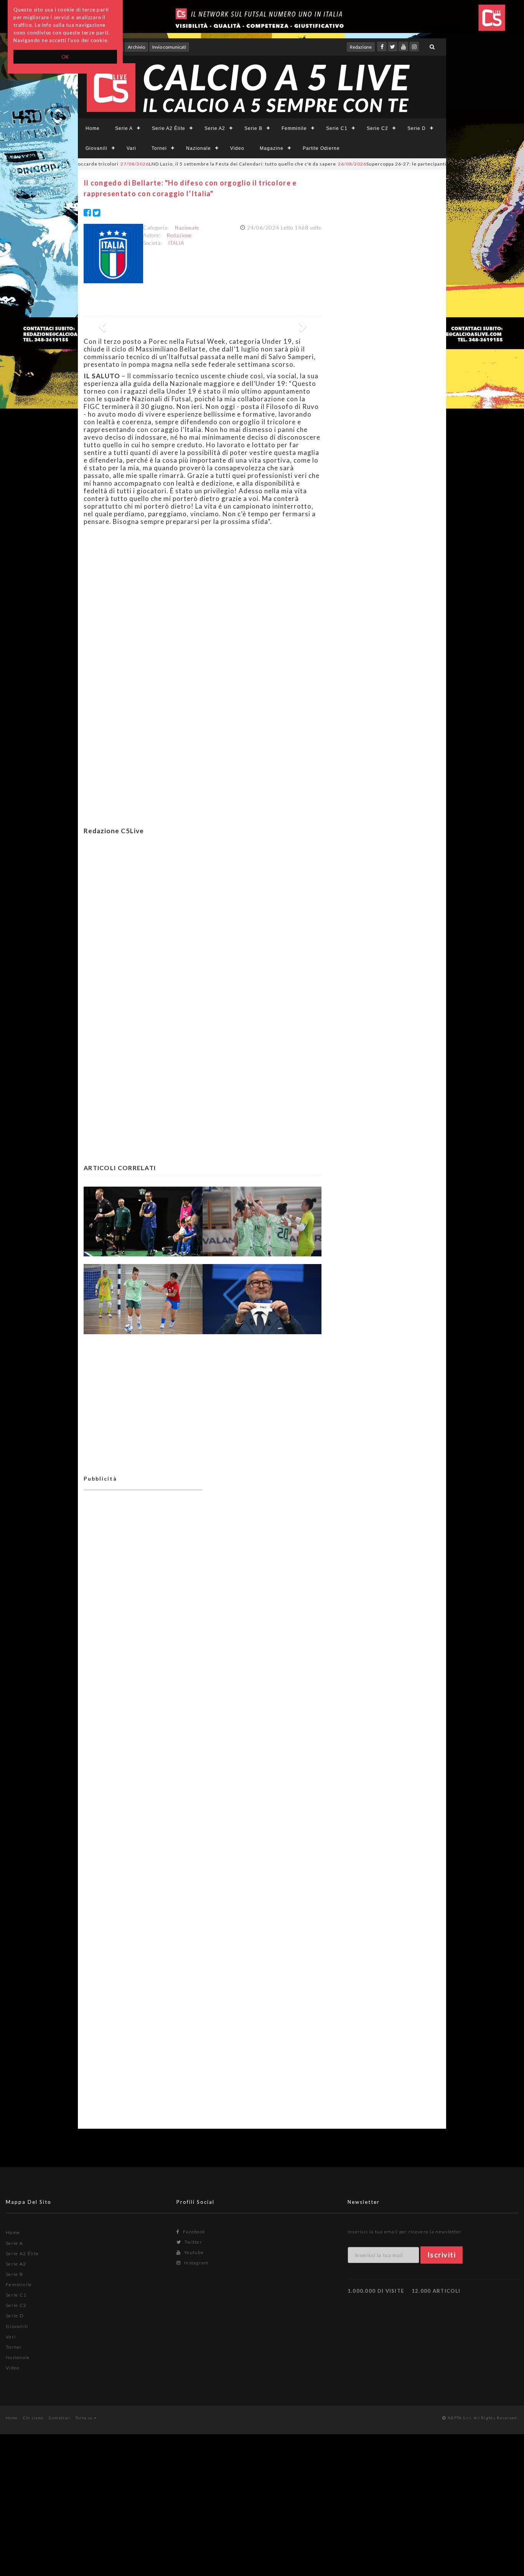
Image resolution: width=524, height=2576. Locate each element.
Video (237, 148)
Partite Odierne (321, 148)
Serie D (417, 128)
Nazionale (199, 148)
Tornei (159, 148)
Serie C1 (337, 128)
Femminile (294, 128)
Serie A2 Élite (169, 128)
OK (65, 57)
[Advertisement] (203, 927)
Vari (131, 148)
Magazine (272, 148)
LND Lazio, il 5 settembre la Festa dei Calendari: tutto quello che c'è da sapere (187, 164)
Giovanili (96, 148)
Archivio (136, 47)
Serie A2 (215, 128)
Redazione (361, 47)
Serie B (253, 128)
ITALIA (176, 243)
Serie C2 (377, 128)
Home (93, 128)
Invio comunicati (169, 47)
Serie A (124, 128)
